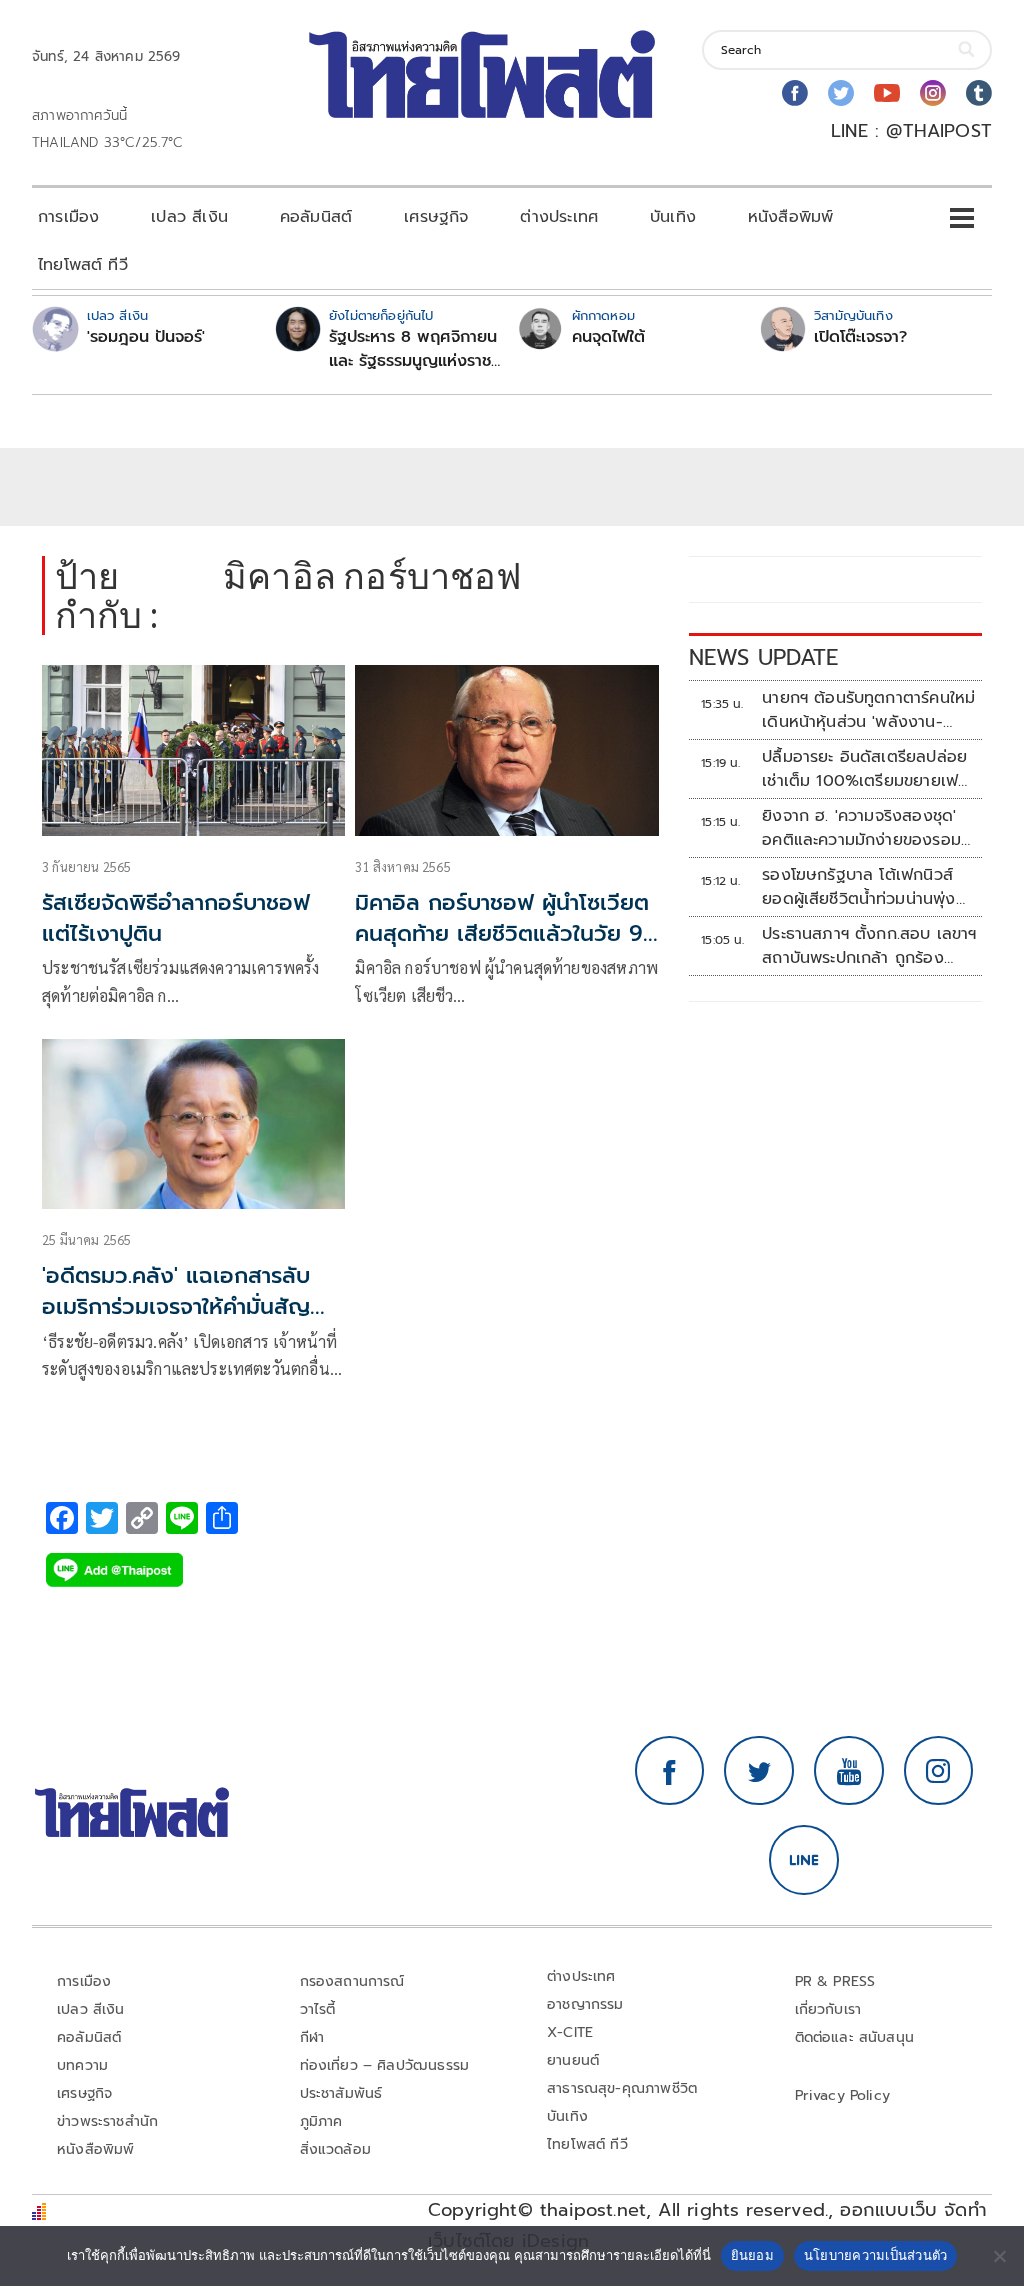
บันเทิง (673, 217)
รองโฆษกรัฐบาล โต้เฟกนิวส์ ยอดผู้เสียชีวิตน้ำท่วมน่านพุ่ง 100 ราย (858, 887)
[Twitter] (841, 93)
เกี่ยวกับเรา (828, 2009)
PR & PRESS (835, 1981)
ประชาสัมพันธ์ (341, 2093)
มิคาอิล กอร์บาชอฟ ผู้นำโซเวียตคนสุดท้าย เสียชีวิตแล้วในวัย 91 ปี (503, 933)
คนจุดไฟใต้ (608, 337)
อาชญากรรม (585, 2004)
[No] (999, 2256)
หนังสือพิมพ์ (790, 217)
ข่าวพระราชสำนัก (107, 2121)
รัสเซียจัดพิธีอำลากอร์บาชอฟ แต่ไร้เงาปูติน (176, 918)
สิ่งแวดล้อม (335, 2149)
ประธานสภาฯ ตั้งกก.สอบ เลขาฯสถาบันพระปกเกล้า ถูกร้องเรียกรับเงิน (869, 946)
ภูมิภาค (321, 2121)
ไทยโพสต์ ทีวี (83, 265)
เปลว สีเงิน (189, 217)
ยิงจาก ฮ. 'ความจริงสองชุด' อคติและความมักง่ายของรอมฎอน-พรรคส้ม (861, 828)
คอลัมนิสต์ (316, 217)
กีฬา (312, 2037)
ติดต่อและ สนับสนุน (855, 2037)
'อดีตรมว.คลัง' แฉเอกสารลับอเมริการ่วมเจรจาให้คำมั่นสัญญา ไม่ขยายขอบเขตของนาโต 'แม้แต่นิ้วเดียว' (193, 1321)
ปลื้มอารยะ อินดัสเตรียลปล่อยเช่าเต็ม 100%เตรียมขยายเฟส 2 (865, 769)
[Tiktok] (979, 93)
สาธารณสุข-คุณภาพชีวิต (622, 2088)
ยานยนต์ (573, 2060)
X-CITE (570, 2032)
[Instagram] (933, 93)
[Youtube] (887, 93)
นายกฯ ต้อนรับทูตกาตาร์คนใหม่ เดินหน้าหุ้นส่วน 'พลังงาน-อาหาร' (868, 710)
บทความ (82, 2065)
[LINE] (804, 1860)
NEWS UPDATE (764, 657)
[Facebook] (795, 93)
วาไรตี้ (318, 2009)
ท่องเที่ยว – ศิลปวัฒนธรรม (385, 2065)
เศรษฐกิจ (436, 217)
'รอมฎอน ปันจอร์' (146, 337)
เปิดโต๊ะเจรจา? (860, 337)
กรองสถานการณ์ (352, 1981)
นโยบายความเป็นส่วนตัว (876, 2255)
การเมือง (68, 217)
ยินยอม (752, 2255)
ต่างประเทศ (559, 217)
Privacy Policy (843, 2095)
